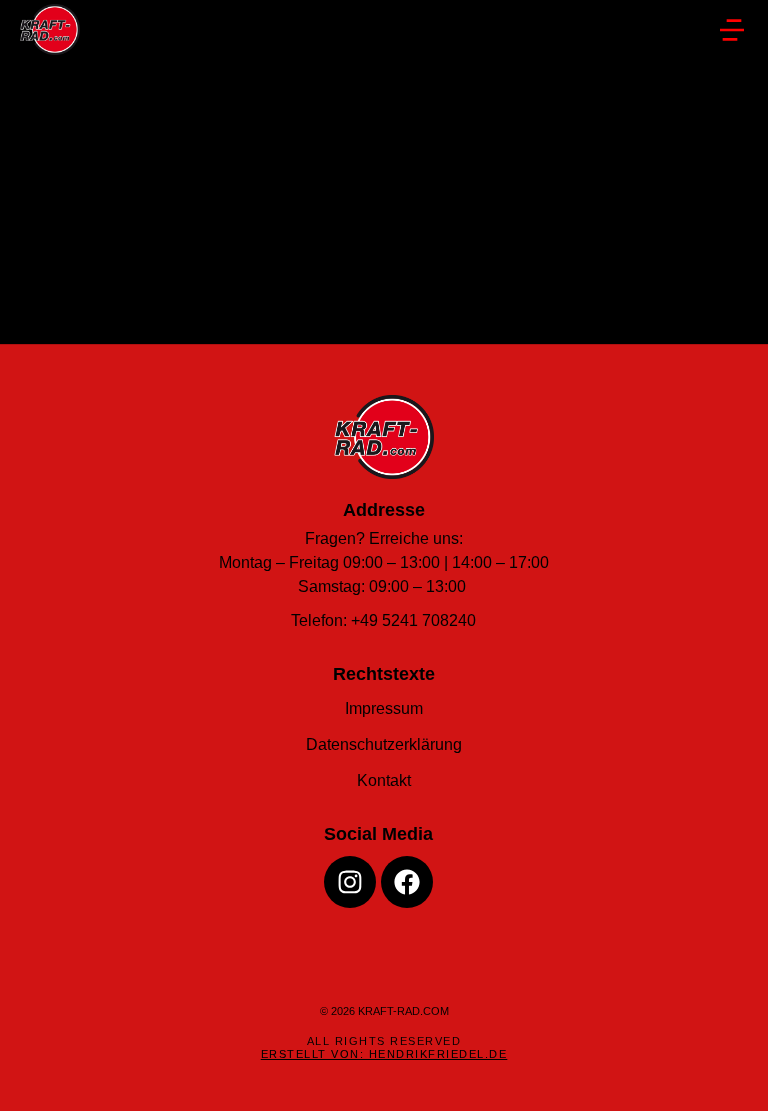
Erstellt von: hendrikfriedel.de (384, 1054)
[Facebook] (407, 882)
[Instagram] (350, 882)
